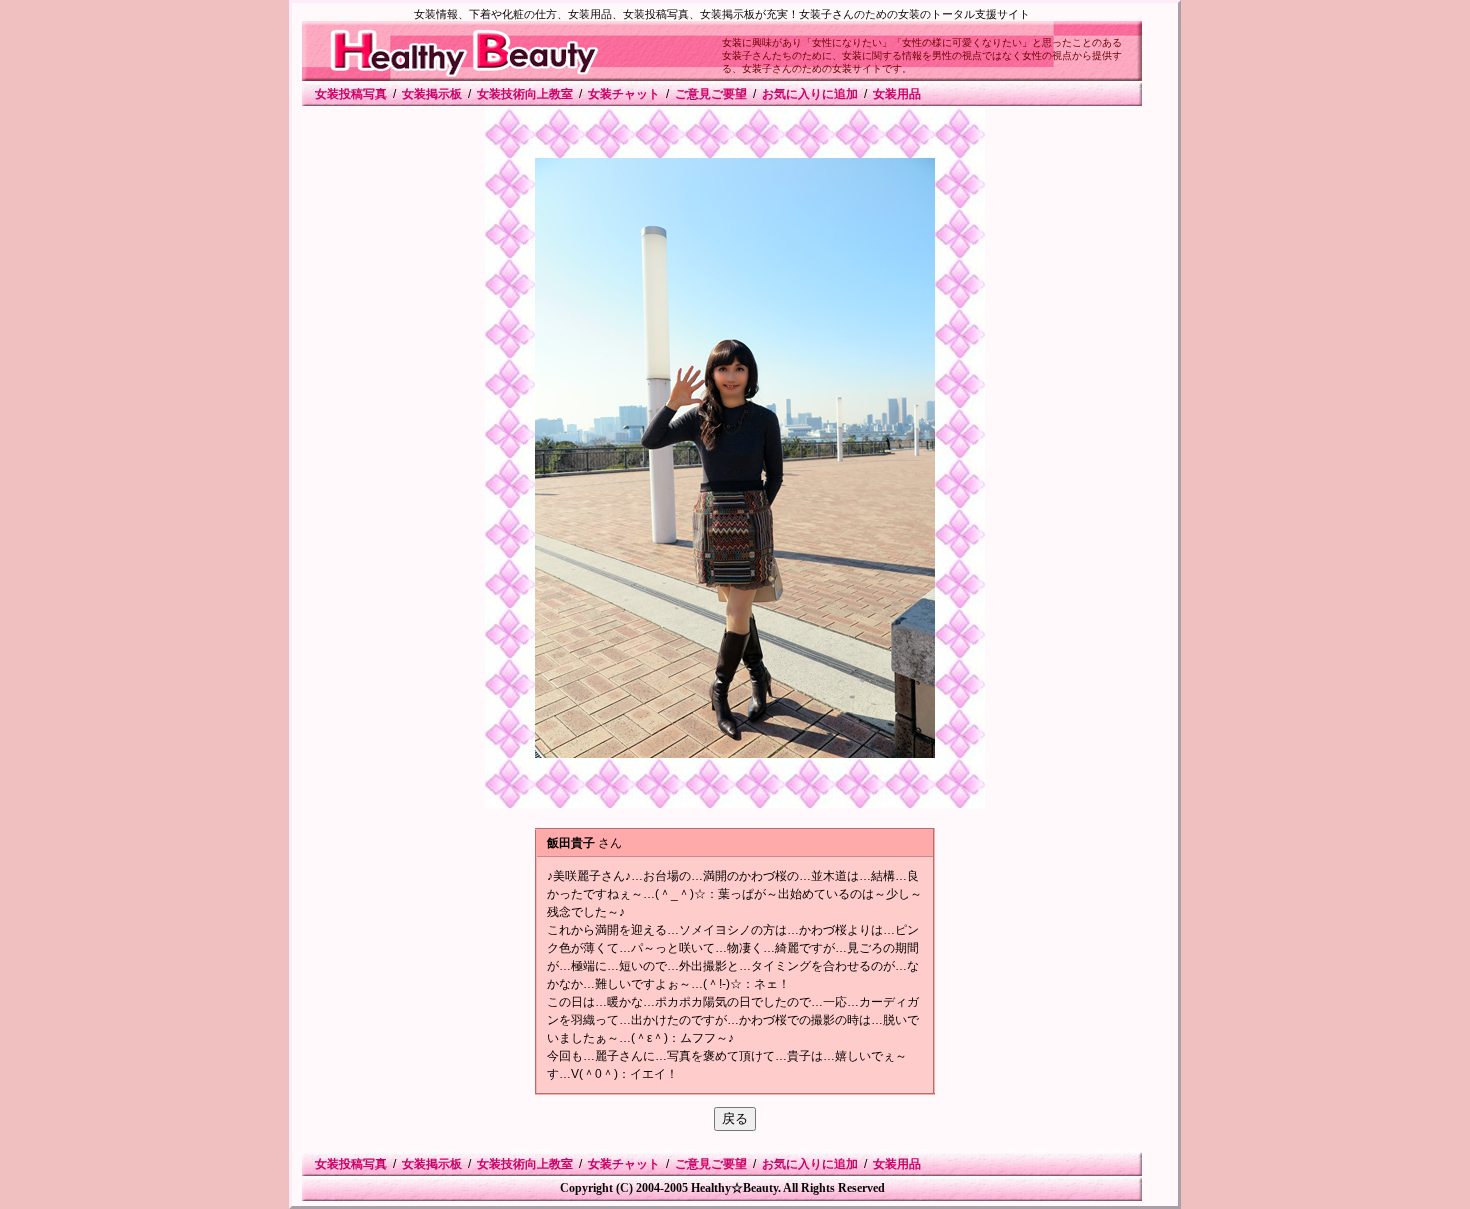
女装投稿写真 (351, 94)
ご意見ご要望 (711, 94)
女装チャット (624, 94)
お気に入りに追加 (810, 94)
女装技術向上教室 (525, 94)
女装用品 (897, 94)
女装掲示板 (432, 94)
